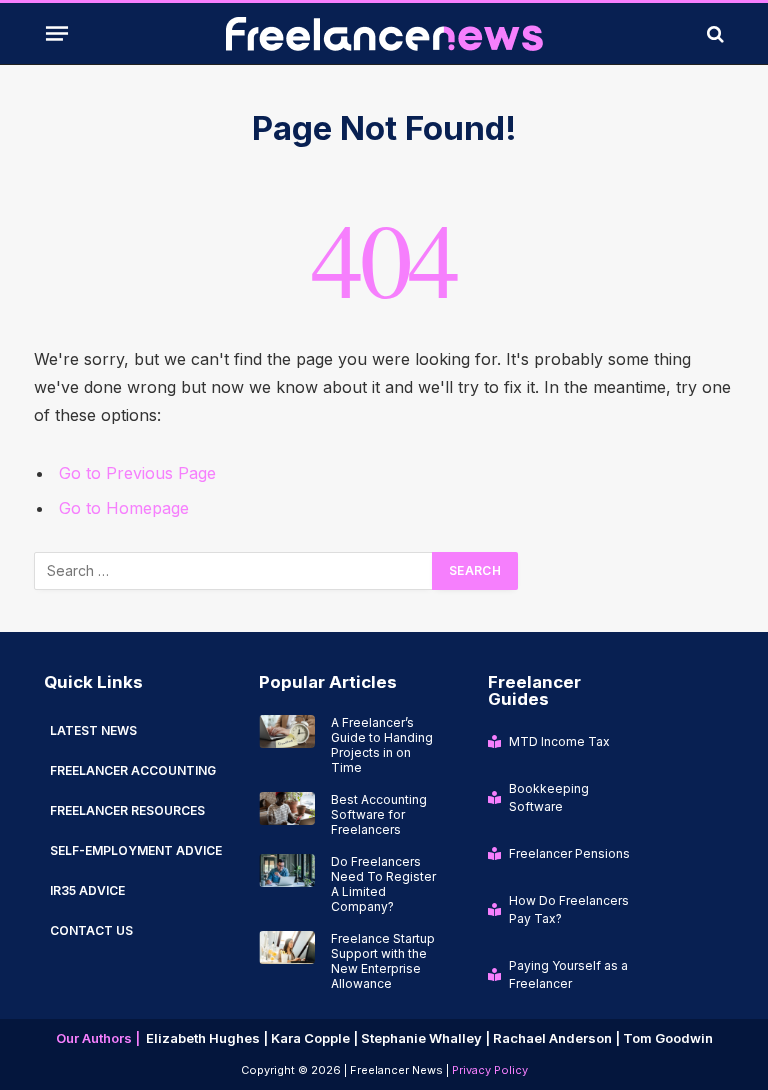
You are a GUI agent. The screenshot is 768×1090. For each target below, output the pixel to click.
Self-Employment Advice (136, 850)
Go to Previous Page (137, 473)
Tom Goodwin (668, 1038)
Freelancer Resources (127, 810)
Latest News (93, 730)
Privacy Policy (490, 1070)
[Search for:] (234, 571)
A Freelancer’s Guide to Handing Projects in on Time (382, 745)
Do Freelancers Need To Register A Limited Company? (383, 884)
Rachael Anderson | (558, 1038)
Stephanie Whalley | (427, 1038)
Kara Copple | (316, 1038)
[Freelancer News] (384, 34)
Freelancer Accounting (133, 770)
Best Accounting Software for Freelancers (379, 814)
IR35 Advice (87, 890)
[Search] (713, 33)
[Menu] (57, 33)
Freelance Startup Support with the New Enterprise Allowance (383, 961)
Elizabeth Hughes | (208, 1038)
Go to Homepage (124, 508)
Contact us (91, 930)
